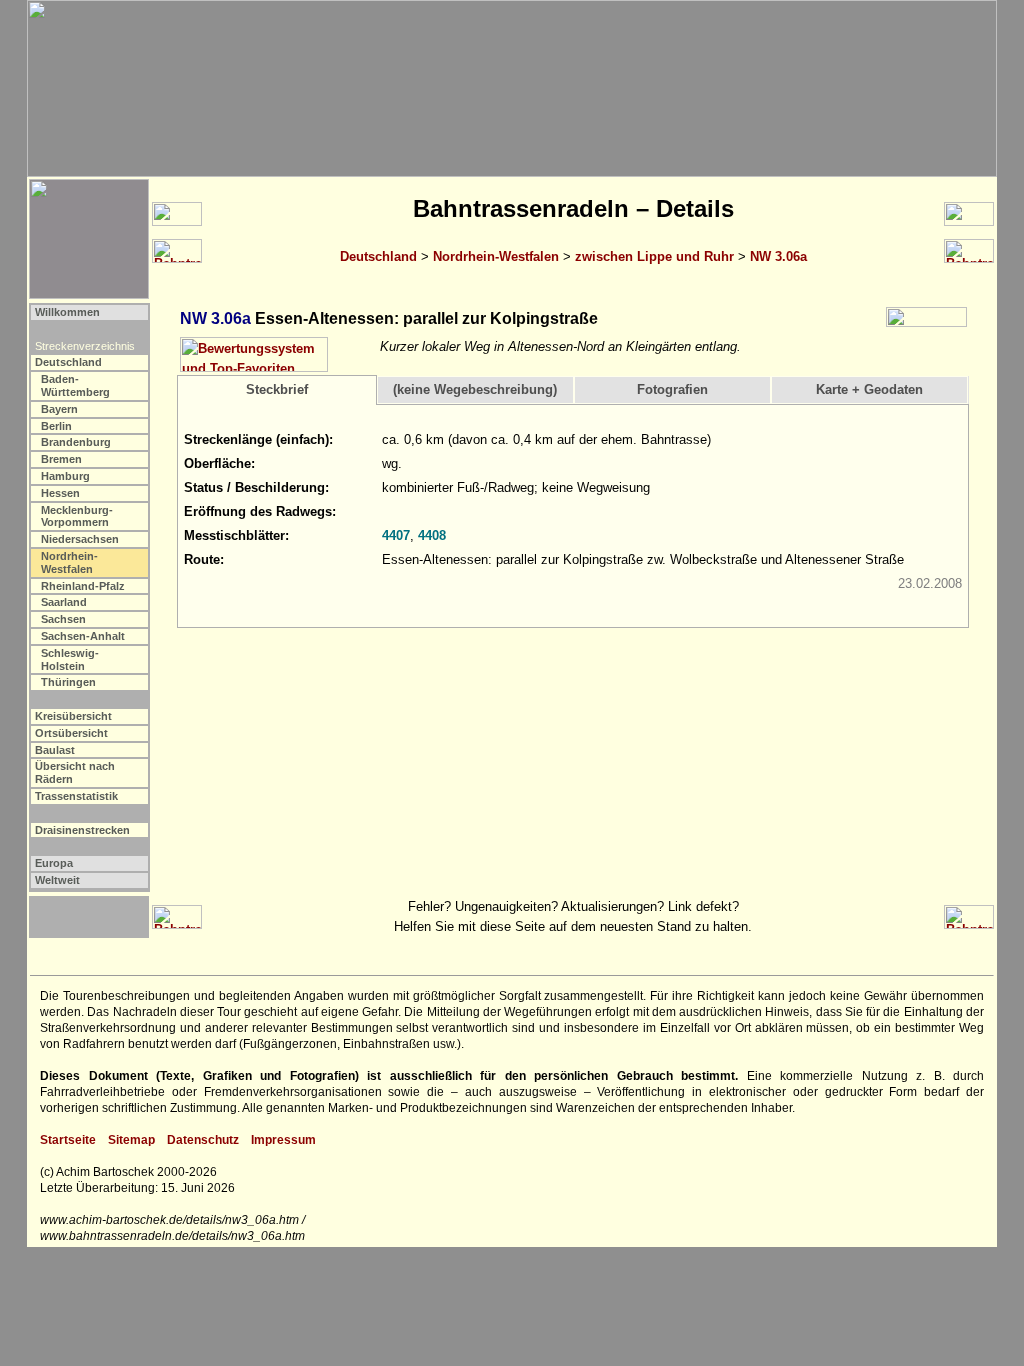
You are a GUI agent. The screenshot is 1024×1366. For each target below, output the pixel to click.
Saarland (64, 602)
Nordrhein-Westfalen (496, 256)
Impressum (283, 1140)
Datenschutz (203, 1140)
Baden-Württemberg (75, 385)
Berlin (56, 426)
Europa (54, 863)
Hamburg (65, 476)
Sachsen (63, 619)
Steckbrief (277, 389)
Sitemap (131, 1140)
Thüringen (68, 682)
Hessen (60, 493)
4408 (432, 535)
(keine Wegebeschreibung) (475, 389)
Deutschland (378, 256)
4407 (396, 535)
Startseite (68, 1140)
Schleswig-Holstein (70, 659)
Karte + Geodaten (869, 389)
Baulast (55, 750)
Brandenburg (76, 442)
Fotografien (672, 389)
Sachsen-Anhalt (83, 636)
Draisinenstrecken (82, 830)
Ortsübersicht (71, 733)
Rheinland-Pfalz (83, 586)
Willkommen (67, 312)
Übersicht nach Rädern (75, 772)
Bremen (61, 459)
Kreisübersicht (73, 716)
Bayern (59, 409)
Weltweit (57, 880)
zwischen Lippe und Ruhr (654, 256)
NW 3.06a (778, 256)
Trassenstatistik (76, 796)
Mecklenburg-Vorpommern (77, 516)
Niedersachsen (80, 539)
